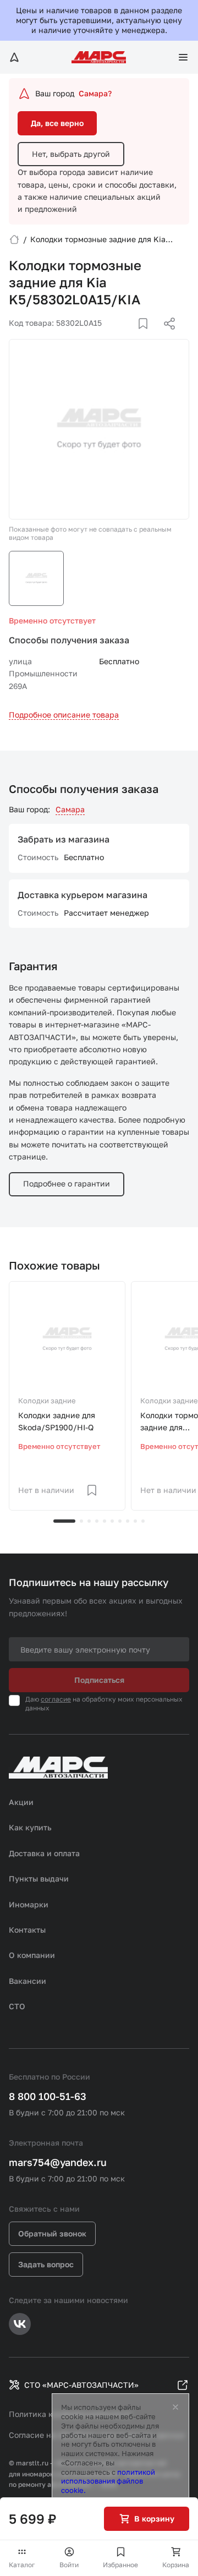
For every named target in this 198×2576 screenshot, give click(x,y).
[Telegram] (113, 337)
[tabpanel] (67, 1396)
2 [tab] (81, 1521)
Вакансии (28, 1981)
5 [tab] (105, 1521)
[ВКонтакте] (130, 337)
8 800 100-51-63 (48, 2096)
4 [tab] (97, 1521)
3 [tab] (89, 1521)
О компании (32, 1955)
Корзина (176, 2565)
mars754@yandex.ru (58, 2162)
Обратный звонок (52, 2233)
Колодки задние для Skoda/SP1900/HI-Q (57, 1421)
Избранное (120, 2565)
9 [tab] (135, 1521)
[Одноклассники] (148, 337)
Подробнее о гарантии (67, 1183)
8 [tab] (128, 1521)
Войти (69, 2565)
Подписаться (99, 1680)
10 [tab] (143, 1521)
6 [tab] (112, 1521)
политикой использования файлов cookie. (108, 2481)
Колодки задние (47, 1401)
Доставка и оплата (44, 1853)
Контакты (27, 1930)
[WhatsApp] (166, 337)
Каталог (22, 2565)
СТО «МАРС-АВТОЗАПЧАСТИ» (81, 2385)
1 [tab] (64, 1521)
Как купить (30, 1827)
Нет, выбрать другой (71, 154)
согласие (56, 1699)
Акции (21, 1802)
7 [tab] (120, 1521)
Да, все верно (57, 123)
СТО (17, 2006)
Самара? (95, 93)
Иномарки (29, 1904)
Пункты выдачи (39, 1878)
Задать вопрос (46, 2264)
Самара (70, 809)
